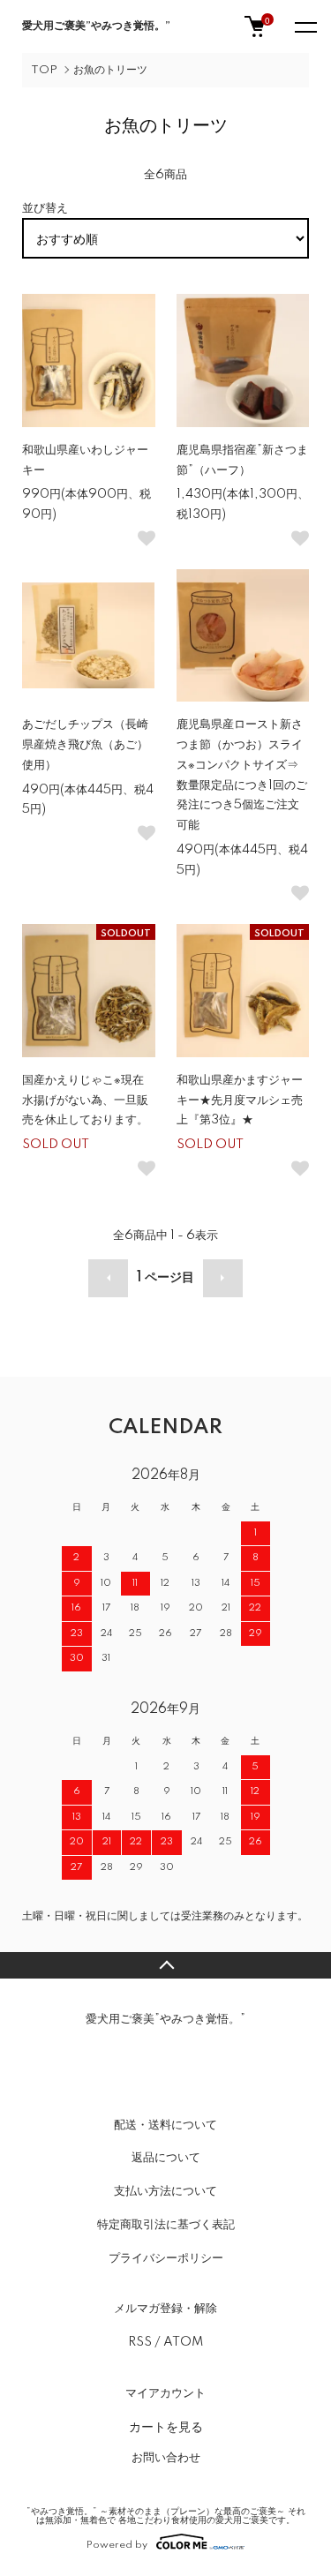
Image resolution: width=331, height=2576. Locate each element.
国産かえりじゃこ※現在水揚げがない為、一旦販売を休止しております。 (85, 1100)
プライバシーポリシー (166, 2258)
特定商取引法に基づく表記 (166, 2225)
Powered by (117, 2545)
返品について (166, 2158)
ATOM (183, 2342)
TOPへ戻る (165, 1965)
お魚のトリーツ (110, 70)
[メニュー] (305, 26)
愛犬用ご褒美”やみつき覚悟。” (96, 26)
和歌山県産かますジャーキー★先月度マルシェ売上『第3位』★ (240, 1100)
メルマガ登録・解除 (165, 2309)
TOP (44, 70)
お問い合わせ (166, 2458)
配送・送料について (165, 2125)
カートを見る (166, 2426)
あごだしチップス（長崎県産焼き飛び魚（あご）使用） (85, 745)
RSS (140, 2342)
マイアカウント (165, 2393)
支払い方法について (165, 2191)
